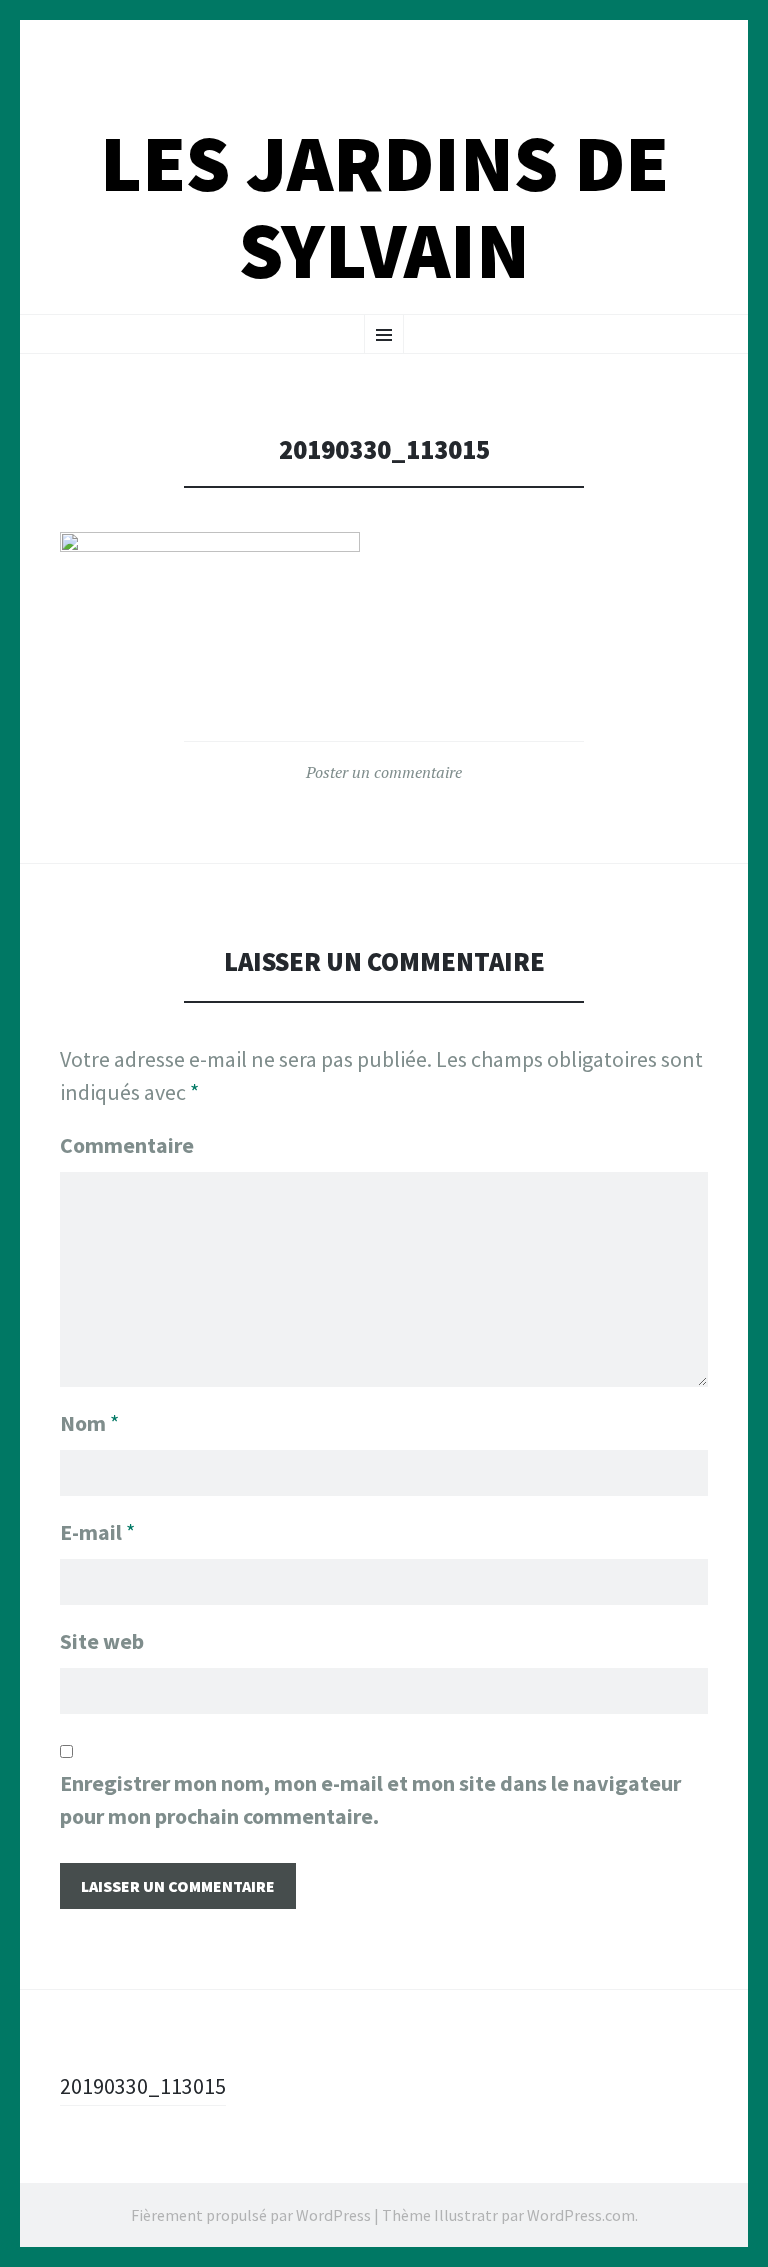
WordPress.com (581, 2215)
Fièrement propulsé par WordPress (251, 2215)
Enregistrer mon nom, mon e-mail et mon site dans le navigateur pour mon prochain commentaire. (370, 1799)
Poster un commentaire (384, 772)
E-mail (97, 1532)
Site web (102, 1641)
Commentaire (127, 1145)
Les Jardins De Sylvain (384, 207)
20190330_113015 (143, 2086)
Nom (89, 1423)
